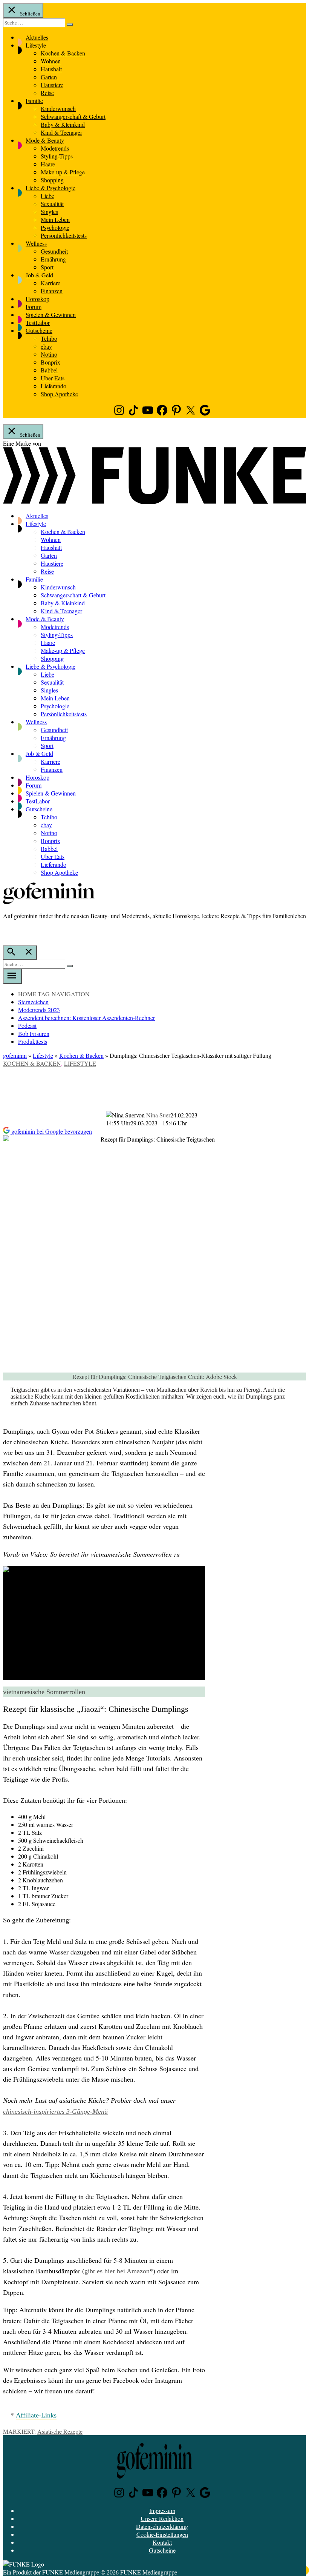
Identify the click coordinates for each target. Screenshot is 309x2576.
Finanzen (52, 291)
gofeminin (15, 1055)
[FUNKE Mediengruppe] (24, 2564)
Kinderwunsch (58, 108)
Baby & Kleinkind (63, 124)
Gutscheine (39, 330)
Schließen (30, 14)
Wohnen (51, 61)
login (7, 931)
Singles (49, 212)
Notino (49, 354)
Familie (34, 101)
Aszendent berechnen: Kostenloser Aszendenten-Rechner (86, 1018)
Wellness (36, 243)
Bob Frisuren (34, 1033)
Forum (34, 307)
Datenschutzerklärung (162, 2526)
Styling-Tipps (57, 156)
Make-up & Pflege (63, 172)
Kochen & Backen (63, 53)
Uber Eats (53, 378)
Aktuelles (37, 37)
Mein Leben (55, 219)
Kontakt (162, 2542)
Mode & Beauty (45, 140)
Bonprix (50, 362)
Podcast (27, 1026)
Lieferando (54, 386)
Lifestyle (36, 45)
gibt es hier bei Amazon (117, 2271)
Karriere (50, 283)
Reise (47, 93)
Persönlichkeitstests (64, 235)
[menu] (12, 976)
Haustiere (52, 85)
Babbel (49, 370)
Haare (48, 164)
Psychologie (55, 227)
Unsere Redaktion (162, 2518)
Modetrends (55, 148)
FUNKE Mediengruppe (71, 2572)
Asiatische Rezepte (60, 2431)
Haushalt (51, 69)
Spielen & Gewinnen (51, 315)
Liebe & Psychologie (50, 188)
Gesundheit (54, 251)
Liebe (47, 196)
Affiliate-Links (36, 2415)
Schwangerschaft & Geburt (73, 116)
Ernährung (53, 259)
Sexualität (52, 204)
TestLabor (38, 322)
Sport (47, 267)
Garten (49, 77)
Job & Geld (39, 275)
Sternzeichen (33, 1002)
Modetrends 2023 (39, 1010)
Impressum (162, 2511)
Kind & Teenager (61, 132)
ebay (46, 346)
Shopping (52, 180)
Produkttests (33, 1041)
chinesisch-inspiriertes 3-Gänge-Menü (55, 2111)
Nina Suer (158, 1115)
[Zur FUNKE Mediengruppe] (154, 502)
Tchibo (49, 338)
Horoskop (37, 299)
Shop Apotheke (59, 394)
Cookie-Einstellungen (162, 2534)
